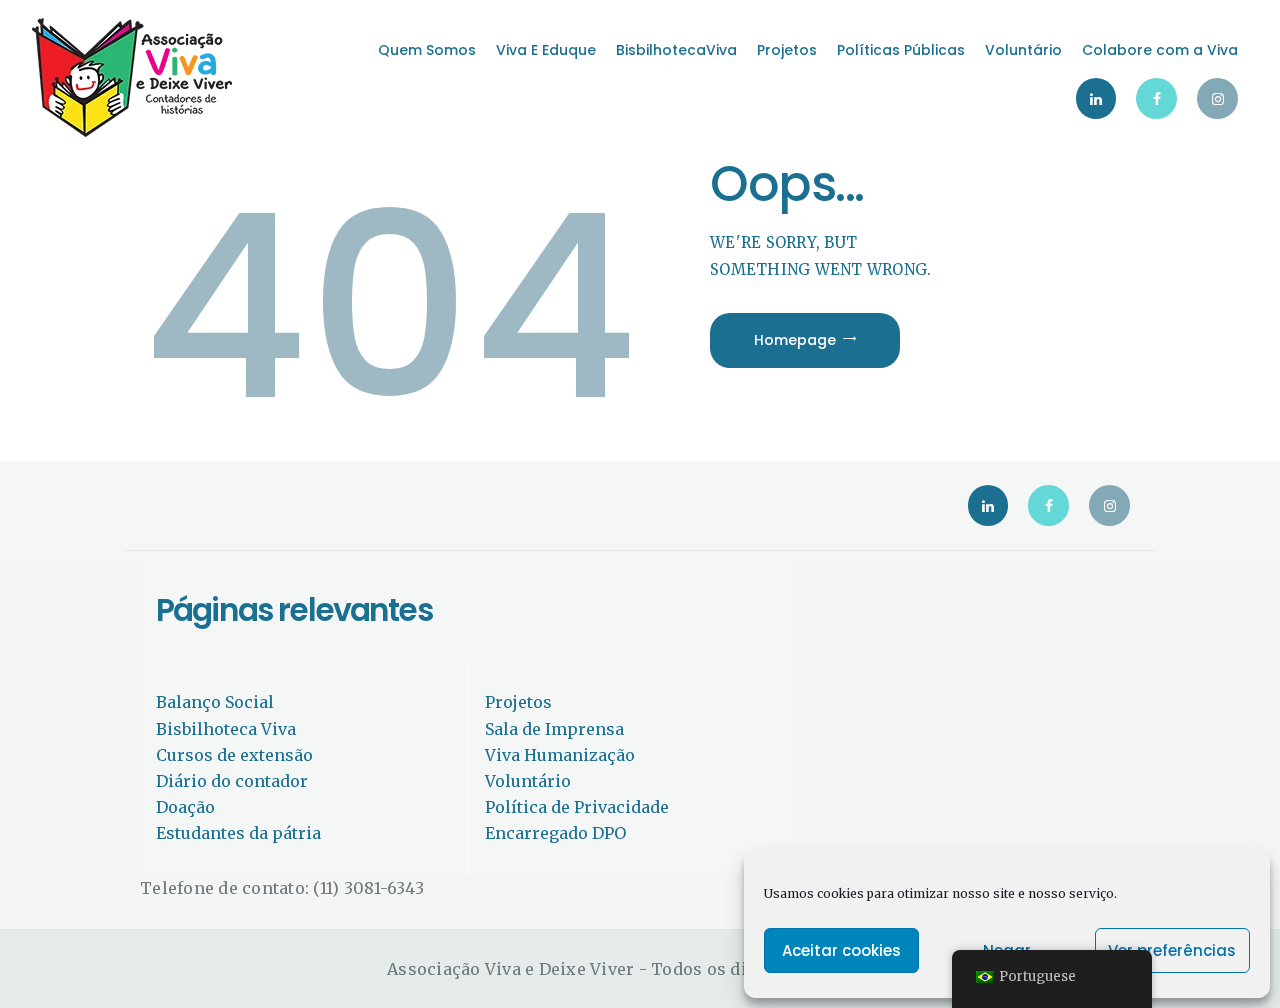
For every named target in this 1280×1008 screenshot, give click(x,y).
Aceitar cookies (841, 950)
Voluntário (528, 781)
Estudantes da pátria (238, 833)
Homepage (795, 340)
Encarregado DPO (555, 833)
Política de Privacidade (577, 807)
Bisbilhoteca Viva (226, 729)
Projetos (518, 702)
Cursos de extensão (234, 755)
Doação (185, 807)
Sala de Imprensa (554, 729)
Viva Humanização (560, 755)
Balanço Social (215, 702)
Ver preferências (1172, 950)
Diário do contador (232, 781)
